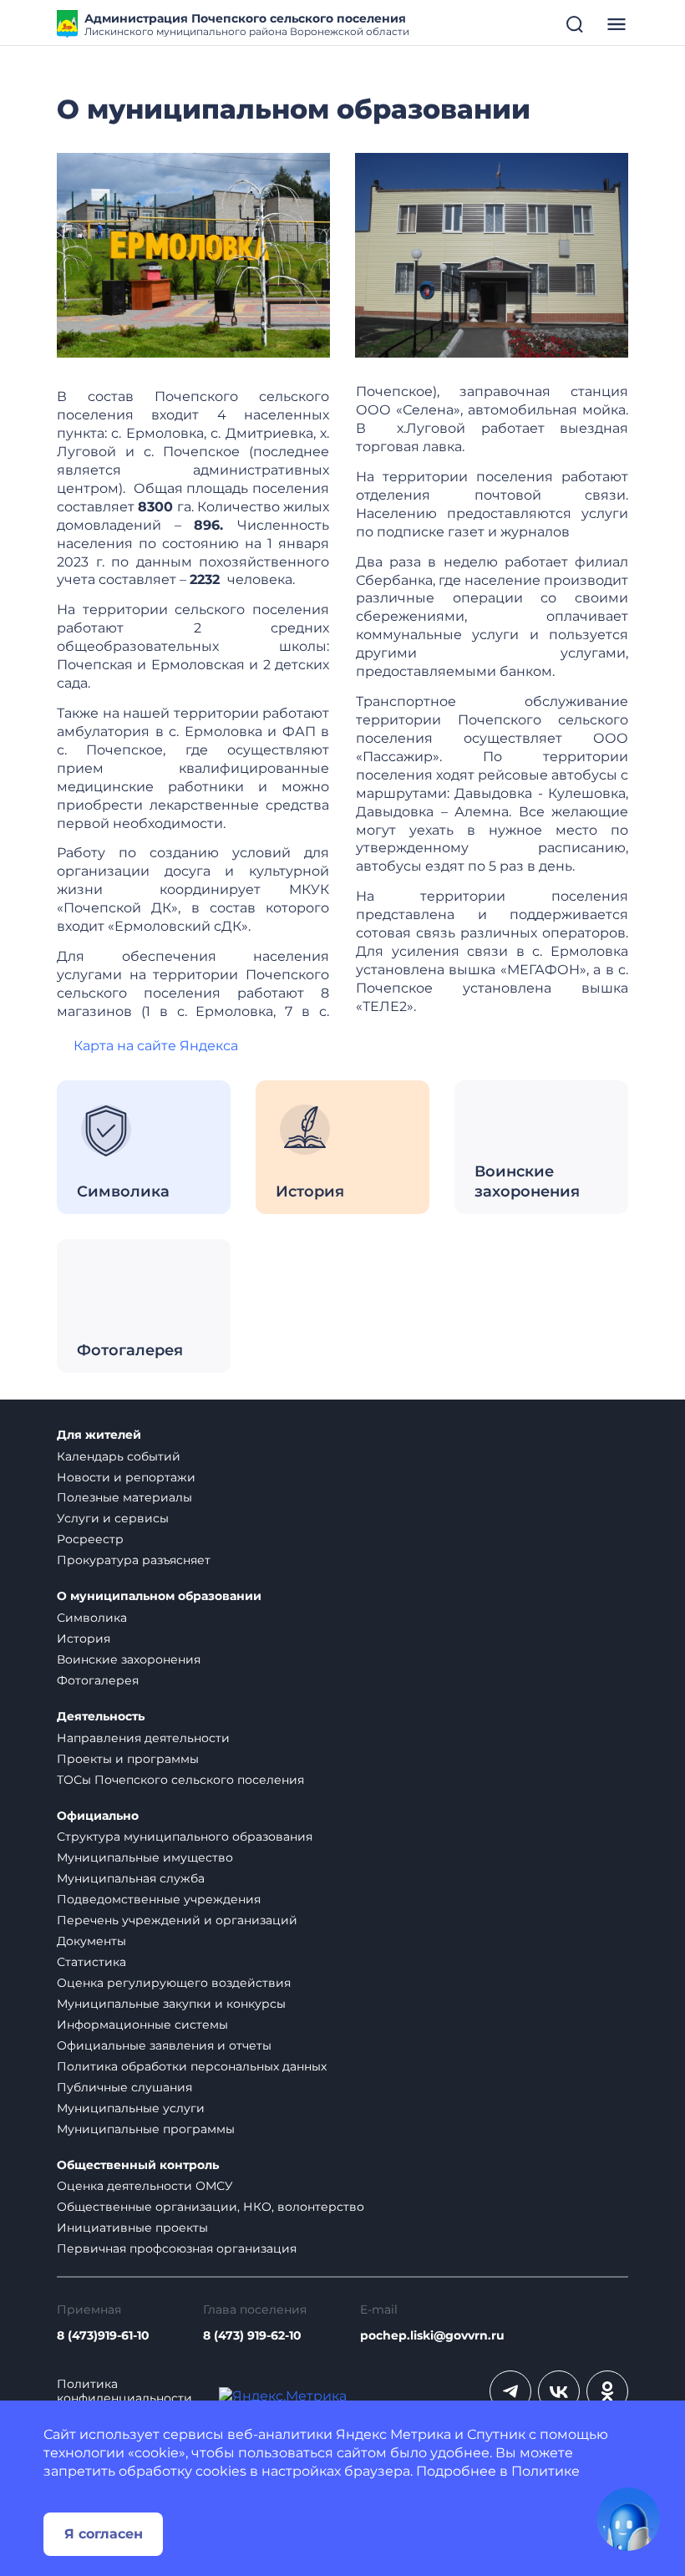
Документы (91, 1941)
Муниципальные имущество (145, 1857)
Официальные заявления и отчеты (164, 2045)
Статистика (91, 1962)
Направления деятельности (143, 1738)
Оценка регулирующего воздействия (174, 1983)
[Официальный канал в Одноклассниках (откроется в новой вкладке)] (607, 2391)
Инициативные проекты (132, 2228)
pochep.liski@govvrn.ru (432, 2336)
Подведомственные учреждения (159, 1899)
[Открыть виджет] (628, 2519)
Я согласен (104, 2534)
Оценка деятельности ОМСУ (145, 2186)
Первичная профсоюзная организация (177, 2248)
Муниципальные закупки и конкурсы (171, 2004)
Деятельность (101, 1717)
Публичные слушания (124, 2087)
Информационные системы (142, 2025)
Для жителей (99, 1435)
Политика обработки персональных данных (192, 2066)
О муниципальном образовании (159, 1596)
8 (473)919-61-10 (103, 2336)
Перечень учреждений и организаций (177, 1920)
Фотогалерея (98, 1680)
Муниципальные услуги (131, 2108)
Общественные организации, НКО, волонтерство (211, 2207)
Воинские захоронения (129, 1659)
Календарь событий (119, 1456)
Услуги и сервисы (113, 1518)
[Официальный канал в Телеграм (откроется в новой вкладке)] (510, 2391)
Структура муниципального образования (185, 1837)
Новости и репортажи (126, 1477)
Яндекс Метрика (393, 2434)
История (84, 1639)
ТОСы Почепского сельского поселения (180, 1780)
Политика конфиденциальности (124, 2391)
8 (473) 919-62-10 (252, 2336)
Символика (92, 1618)
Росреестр (90, 1539)
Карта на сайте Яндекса (156, 1046)
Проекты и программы (128, 1759)
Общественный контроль (138, 2165)
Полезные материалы (124, 1497)
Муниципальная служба (131, 1878)
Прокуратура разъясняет (134, 1560)
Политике (545, 2471)
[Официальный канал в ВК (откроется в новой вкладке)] (559, 2391)
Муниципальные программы (146, 2129)
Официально (98, 1816)
